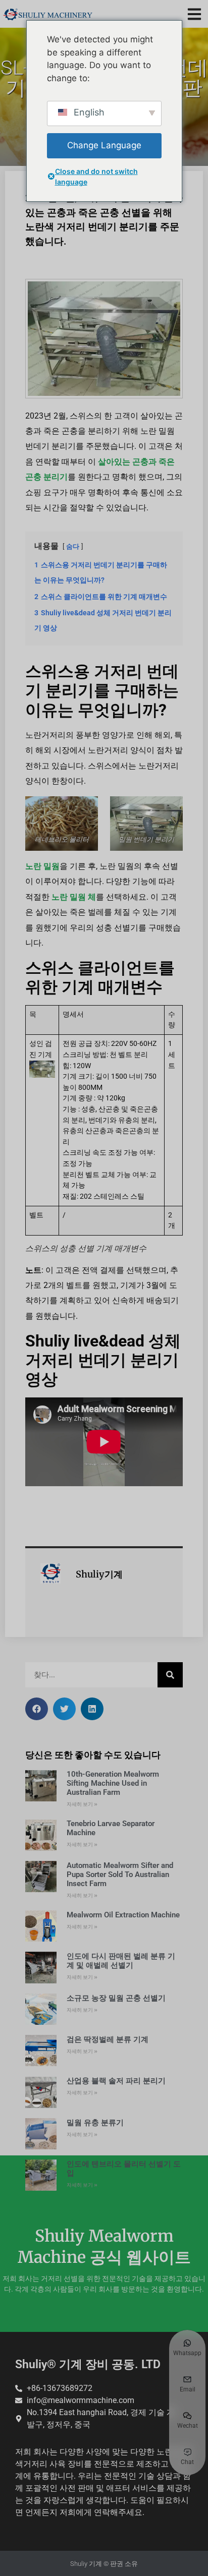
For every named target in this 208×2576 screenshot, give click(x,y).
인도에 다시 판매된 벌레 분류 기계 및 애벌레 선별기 (121, 1961)
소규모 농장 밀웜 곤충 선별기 (116, 1998)
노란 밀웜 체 (74, 897)
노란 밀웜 (42, 866)
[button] (194, 14)
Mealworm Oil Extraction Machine (123, 1915)
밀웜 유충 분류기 (95, 2123)
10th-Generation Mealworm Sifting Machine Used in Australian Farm (113, 1783)
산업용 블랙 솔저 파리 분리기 (116, 2081)
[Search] (170, 1675)
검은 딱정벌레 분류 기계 (108, 2039)
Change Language (104, 145)
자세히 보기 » (82, 1804)
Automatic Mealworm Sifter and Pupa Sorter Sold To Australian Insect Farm (120, 1875)
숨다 (73, 546)
